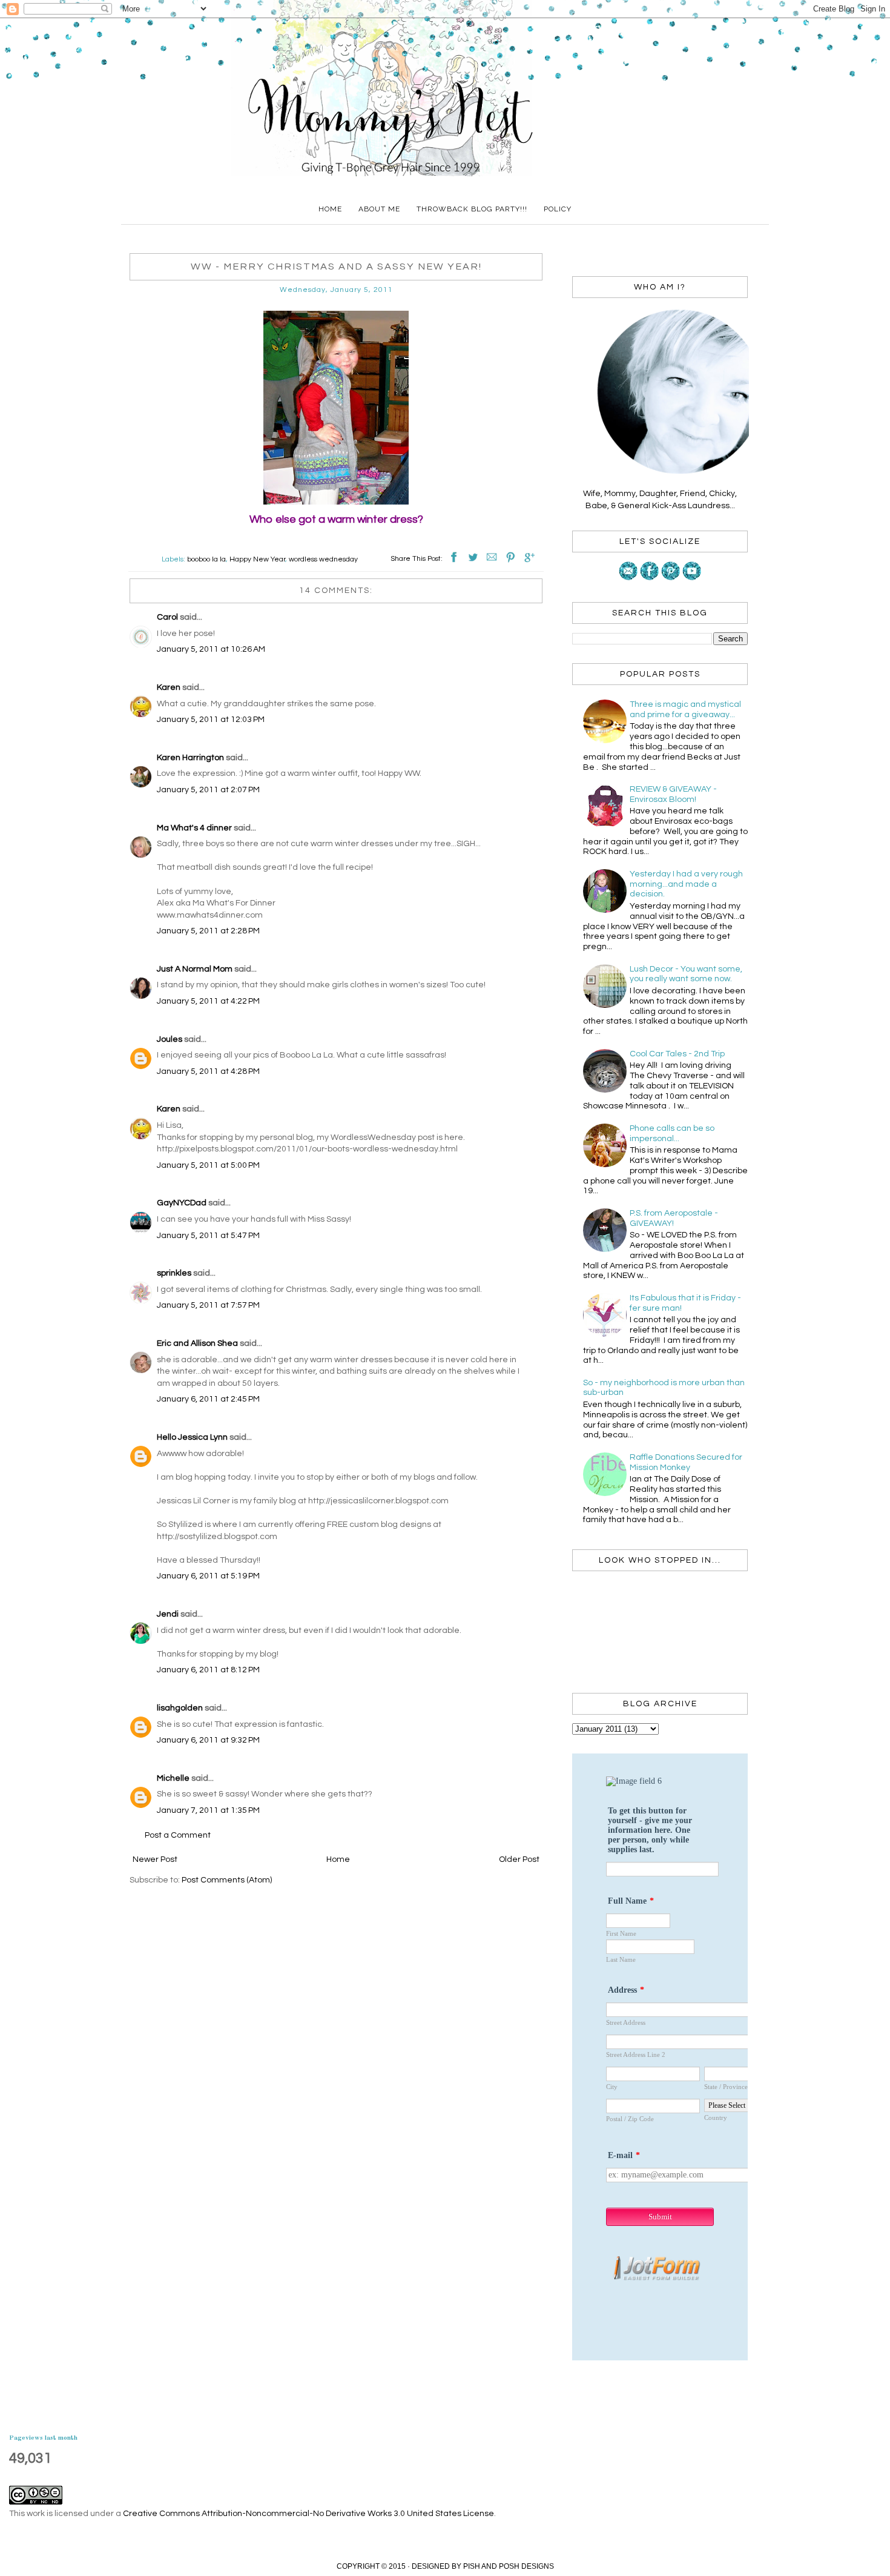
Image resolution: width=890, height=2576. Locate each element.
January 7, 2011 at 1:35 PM (208, 1810)
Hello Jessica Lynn (192, 1437)
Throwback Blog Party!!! (472, 209)
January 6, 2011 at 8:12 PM (208, 1670)
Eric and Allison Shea (197, 1343)
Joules (170, 1039)
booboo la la (206, 559)
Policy (558, 209)
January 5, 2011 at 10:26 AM (211, 649)
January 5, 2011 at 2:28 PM (208, 931)
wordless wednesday (323, 559)
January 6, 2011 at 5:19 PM (208, 1576)
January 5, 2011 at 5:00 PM (208, 1165)
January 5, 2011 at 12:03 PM (211, 720)
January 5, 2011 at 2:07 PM (208, 790)
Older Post (519, 1859)
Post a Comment (178, 1835)
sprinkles (174, 1273)
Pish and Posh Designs (509, 2566)
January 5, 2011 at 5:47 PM (208, 1236)
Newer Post (155, 1859)
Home (330, 209)
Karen (169, 687)
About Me (379, 209)
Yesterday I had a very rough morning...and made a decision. (686, 884)
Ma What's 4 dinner (194, 828)
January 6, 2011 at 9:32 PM (208, 1740)
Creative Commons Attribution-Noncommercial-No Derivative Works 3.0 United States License (308, 2514)
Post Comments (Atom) (227, 1880)
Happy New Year (257, 559)
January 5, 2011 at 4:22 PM (208, 1001)
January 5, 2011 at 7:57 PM (208, 1305)
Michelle (173, 1778)
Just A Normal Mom (195, 969)
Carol (167, 617)
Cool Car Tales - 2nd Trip (677, 1054)
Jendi (168, 1614)
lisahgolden (180, 1708)
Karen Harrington (190, 758)
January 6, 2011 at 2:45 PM (208, 1399)
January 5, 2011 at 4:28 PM (208, 1071)
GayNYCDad (182, 1203)
